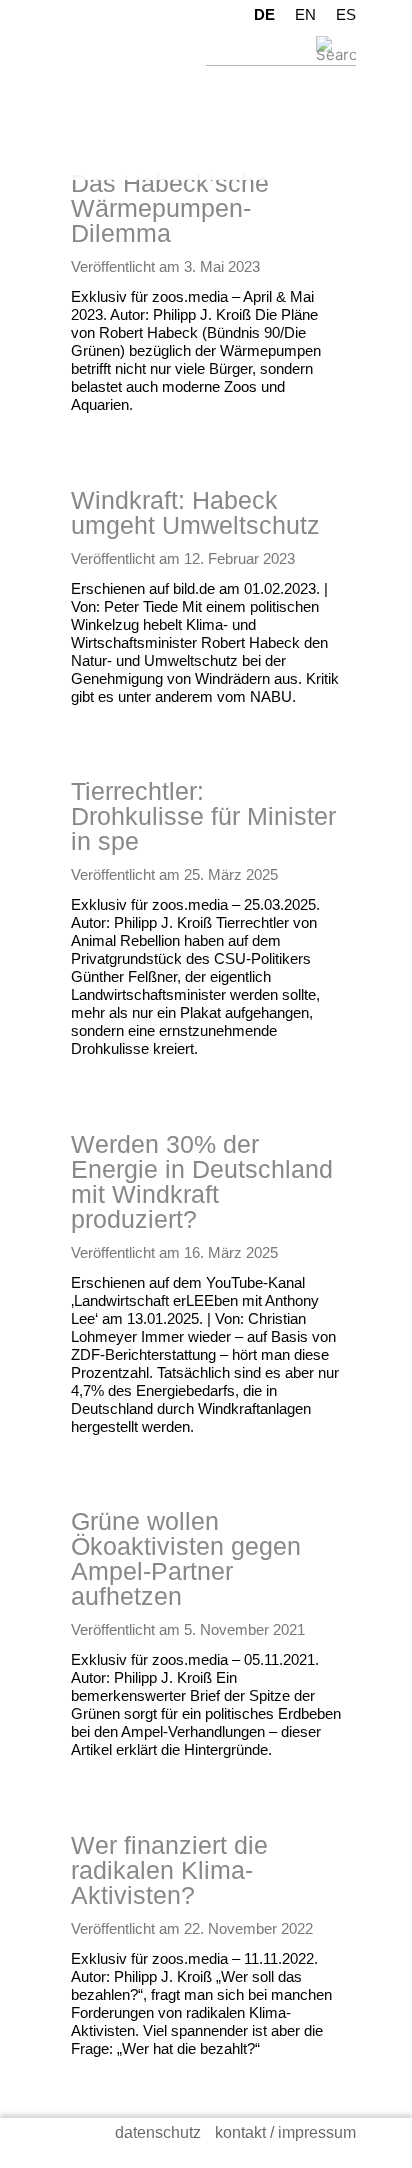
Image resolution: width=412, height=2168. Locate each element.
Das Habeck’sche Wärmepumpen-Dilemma (170, 208)
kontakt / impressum (285, 2132)
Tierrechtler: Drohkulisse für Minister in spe (203, 816)
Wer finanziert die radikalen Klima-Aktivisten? (169, 1870)
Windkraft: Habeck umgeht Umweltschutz (195, 512)
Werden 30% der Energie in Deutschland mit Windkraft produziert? (202, 1181)
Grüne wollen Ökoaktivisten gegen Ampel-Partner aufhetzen (186, 1558)
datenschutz (158, 2132)
